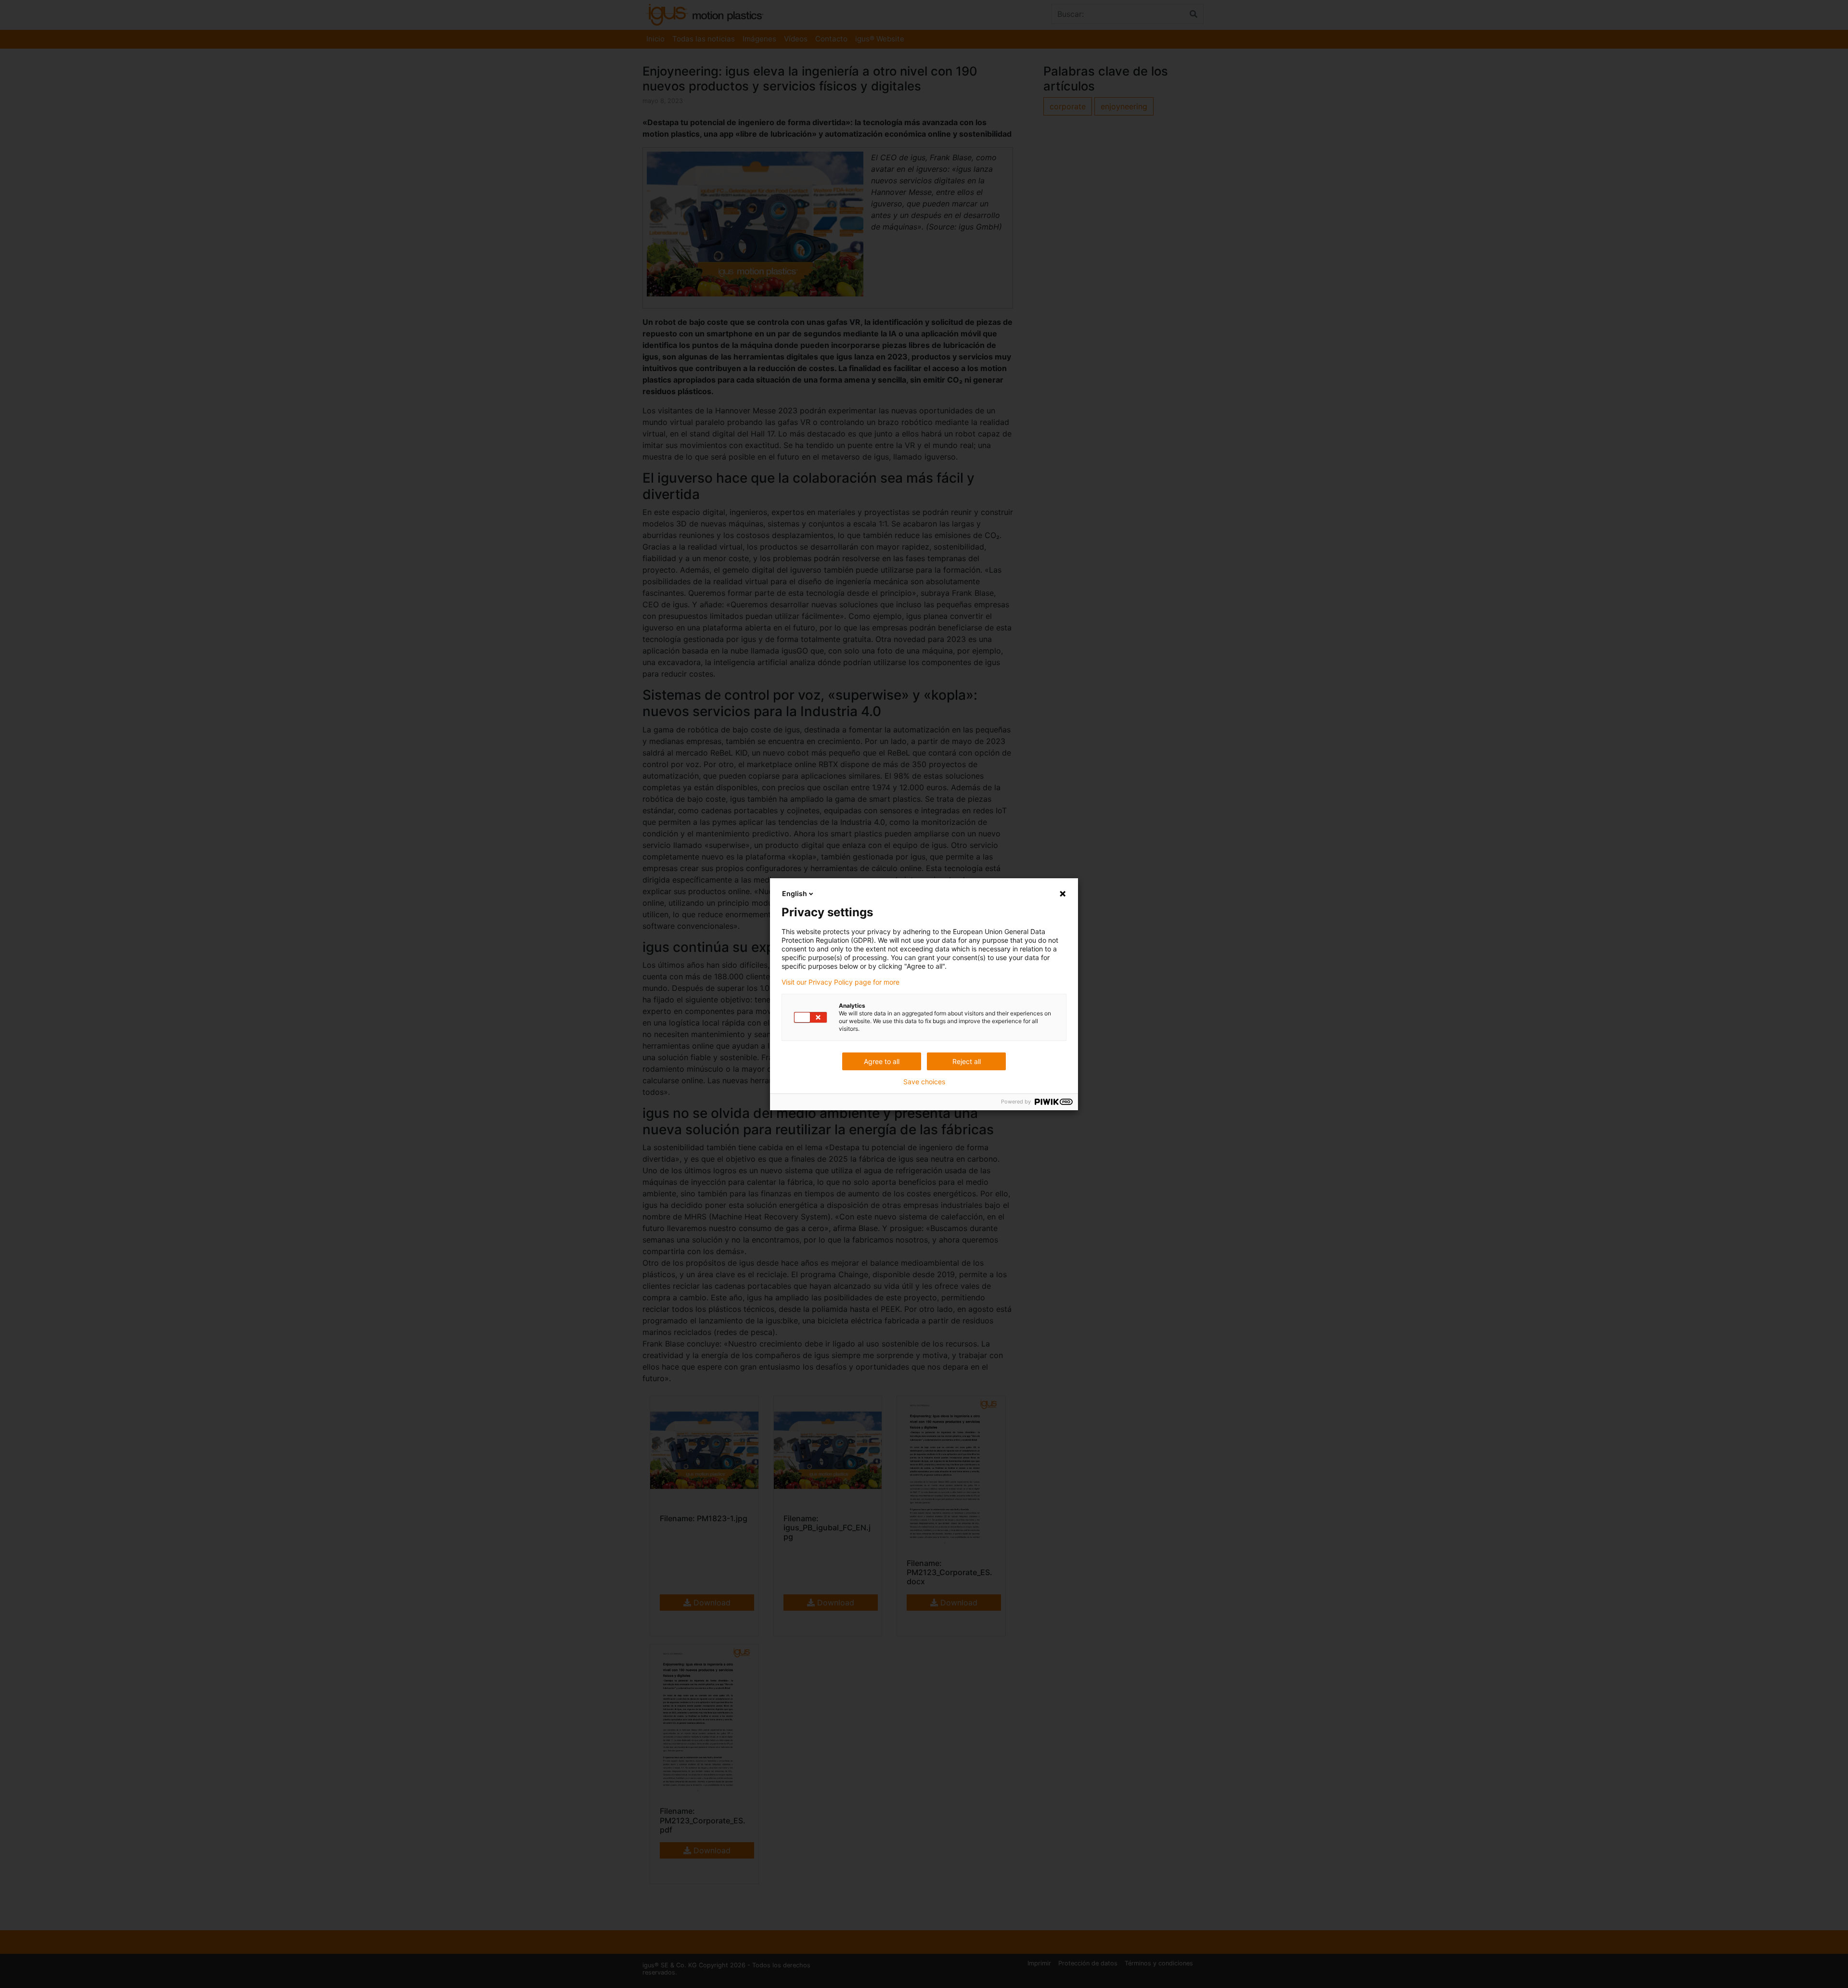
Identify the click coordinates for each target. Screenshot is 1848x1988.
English (795, 893)
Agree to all (882, 1061)
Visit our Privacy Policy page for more (841, 982)
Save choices (924, 1082)
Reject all (967, 1061)
